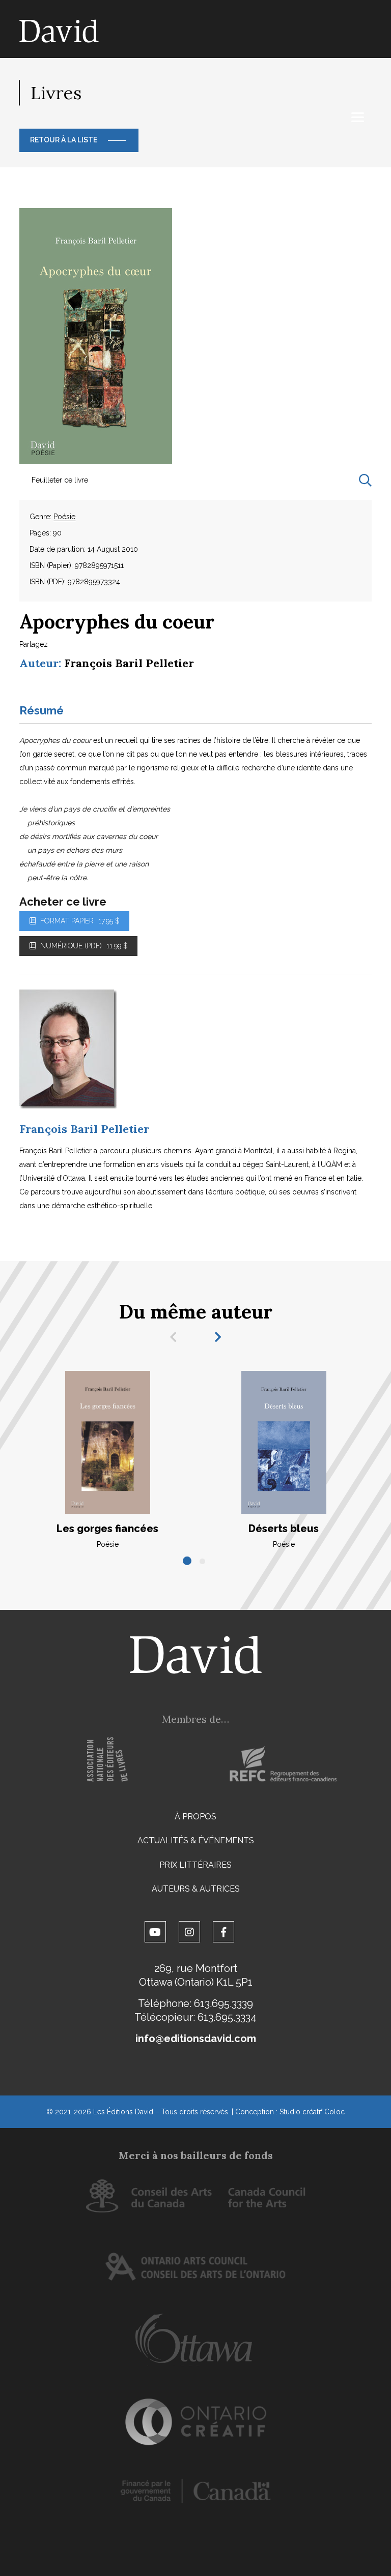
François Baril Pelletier (129, 663)
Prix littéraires (195, 1865)
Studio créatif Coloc (312, 2112)
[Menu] (358, 117)
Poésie (64, 517)
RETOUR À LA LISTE (64, 140)
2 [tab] (203, 1562)
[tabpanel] (107, 1460)
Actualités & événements (196, 1840)
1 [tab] (188, 1562)
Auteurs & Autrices (196, 1889)
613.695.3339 (224, 2003)
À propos (195, 1817)
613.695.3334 (227, 2017)
